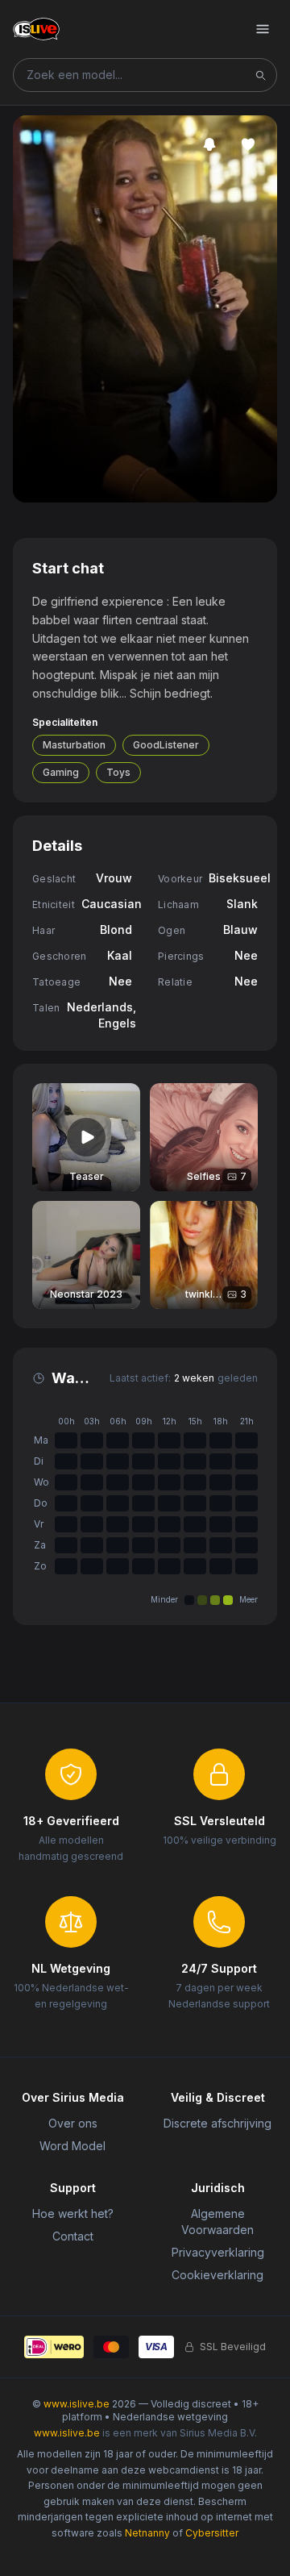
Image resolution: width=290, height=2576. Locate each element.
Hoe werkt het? (73, 2213)
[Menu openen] (263, 29)
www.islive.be (77, 2404)
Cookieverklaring (217, 2275)
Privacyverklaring (218, 2252)
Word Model (72, 2146)
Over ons (73, 2123)
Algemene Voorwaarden (217, 2222)
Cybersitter (212, 2533)
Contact (73, 2236)
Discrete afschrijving (217, 2123)
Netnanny (147, 2533)
